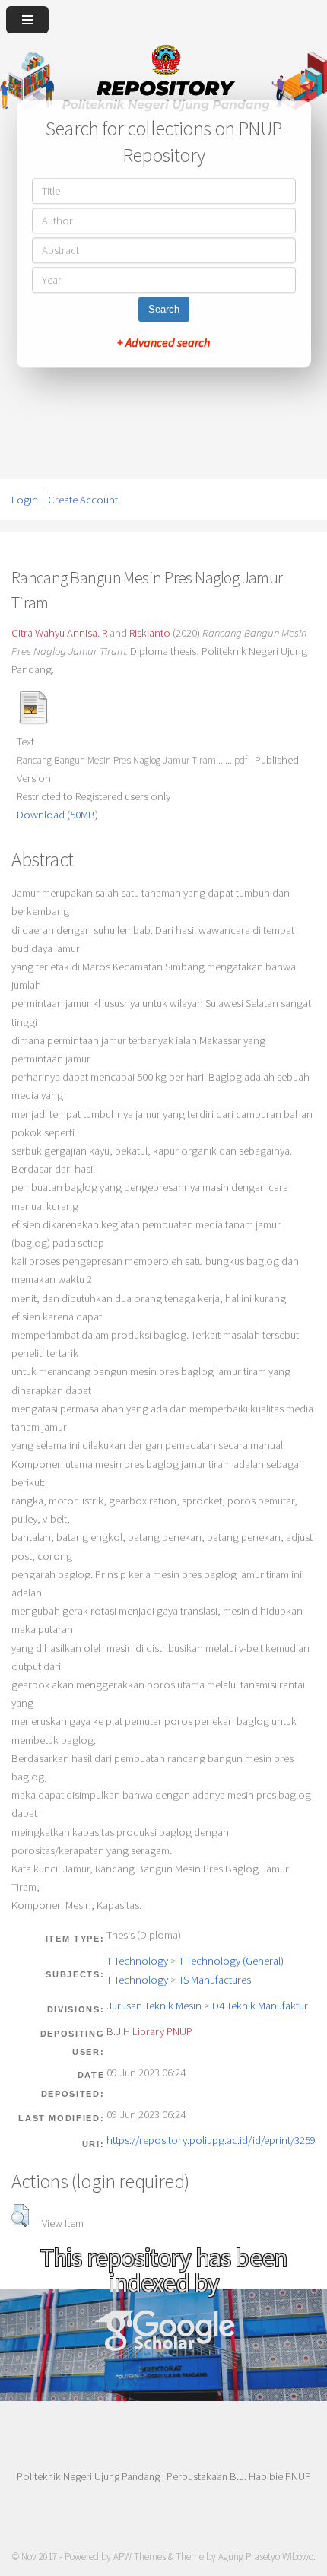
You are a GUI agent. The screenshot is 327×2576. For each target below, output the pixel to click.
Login (25, 500)
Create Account (83, 500)
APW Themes (140, 2557)
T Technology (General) (231, 1961)
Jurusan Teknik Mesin (154, 2006)
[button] (20, 2215)
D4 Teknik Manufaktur (260, 2006)
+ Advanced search (163, 343)
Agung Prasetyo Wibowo (266, 2557)
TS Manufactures (215, 1980)
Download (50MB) (57, 815)
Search (164, 310)
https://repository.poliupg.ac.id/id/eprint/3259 (211, 2140)
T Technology (137, 1961)
